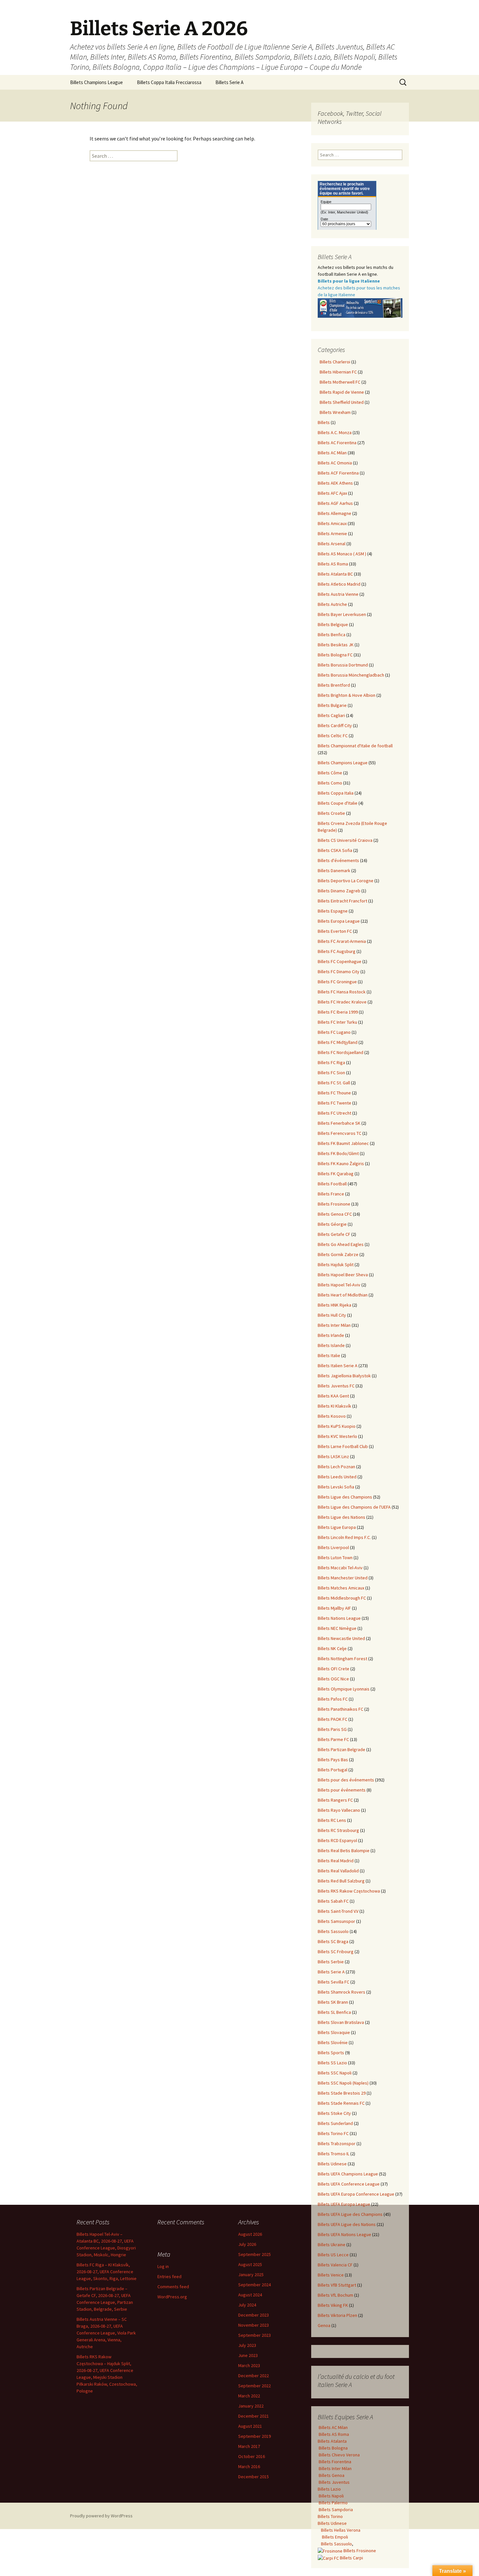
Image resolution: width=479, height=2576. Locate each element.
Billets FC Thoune (334, 1093)
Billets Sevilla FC (334, 1982)
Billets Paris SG (332, 1729)
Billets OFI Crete (334, 1669)
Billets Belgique (333, 624)
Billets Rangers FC (335, 1800)
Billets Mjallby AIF (334, 1608)
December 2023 (254, 2315)
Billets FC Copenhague (340, 961)
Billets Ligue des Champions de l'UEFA (354, 1507)
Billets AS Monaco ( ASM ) (342, 554)
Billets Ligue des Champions (345, 1497)
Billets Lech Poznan (336, 1467)
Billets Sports (331, 2053)
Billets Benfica (332, 635)
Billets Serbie (331, 1962)
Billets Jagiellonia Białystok (344, 1376)
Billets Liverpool (333, 1547)
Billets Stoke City (334, 2113)
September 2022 (254, 2386)
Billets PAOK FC (333, 1719)
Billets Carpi (351, 2558)
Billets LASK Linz (333, 1456)
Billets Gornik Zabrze (338, 1254)
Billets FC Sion (331, 1073)
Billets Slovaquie (334, 2032)
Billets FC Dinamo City (339, 972)
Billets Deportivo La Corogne (346, 881)
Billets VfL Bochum (335, 2295)
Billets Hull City (332, 1315)
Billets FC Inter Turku (337, 1022)
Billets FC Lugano (334, 1032)
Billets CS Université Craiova (345, 840)
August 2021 (250, 2426)
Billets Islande (331, 1345)
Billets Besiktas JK (336, 645)
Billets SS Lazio (332, 2063)
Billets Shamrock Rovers (341, 1992)
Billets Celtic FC (333, 736)
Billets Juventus (334, 2482)
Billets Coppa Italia (336, 793)
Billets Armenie (332, 534)
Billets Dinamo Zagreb (339, 891)
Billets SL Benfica (334, 2012)
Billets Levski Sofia (336, 1487)
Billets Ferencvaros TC (340, 1133)
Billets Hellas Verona (341, 2530)
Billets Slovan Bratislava (341, 2022)
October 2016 (252, 2456)
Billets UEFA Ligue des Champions (350, 2214)
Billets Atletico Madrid (339, 584)
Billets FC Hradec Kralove (342, 1002)
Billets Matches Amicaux (341, 1588)
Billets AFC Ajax (332, 493)
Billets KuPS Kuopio (337, 1426)
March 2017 (249, 2446)
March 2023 (249, 2365)
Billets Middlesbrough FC (342, 1598)
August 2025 (250, 2264)
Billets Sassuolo (333, 1931)
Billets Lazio (329, 2489)
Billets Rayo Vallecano (339, 1810)
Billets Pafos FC (333, 1699)
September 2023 (254, 2335)
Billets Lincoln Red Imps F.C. (344, 1537)
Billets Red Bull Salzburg (341, 1881)
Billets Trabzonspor (337, 2144)
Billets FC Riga (331, 1062)
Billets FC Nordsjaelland (341, 1052)
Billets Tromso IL (334, 2154)
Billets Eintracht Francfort (342, 901)
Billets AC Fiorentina (337, 443)
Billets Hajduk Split (336, 1265)
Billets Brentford (334, 685)
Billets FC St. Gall (334, 1083)
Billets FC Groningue (337, 982)
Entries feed (169, 2276)
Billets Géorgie (332, 1224)
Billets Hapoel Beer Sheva (343, 1275)
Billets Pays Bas (333, 1760)
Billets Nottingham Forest (342, 1659)
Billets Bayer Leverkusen (342, 614)
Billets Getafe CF (334, 1234)
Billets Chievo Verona (339, 2455)
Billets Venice (331, 2275)
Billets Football (332, 1184)
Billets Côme (330, 773)
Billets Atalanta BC (335, 574)
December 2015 (254, 2477)
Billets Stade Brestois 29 (342, 2093)
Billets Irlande (331, 1335)
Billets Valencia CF (335, 2265)
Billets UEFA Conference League (349, 2184)
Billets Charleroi (334, 362)
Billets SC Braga (333, 1941)
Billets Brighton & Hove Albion (347, 695)
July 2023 (247, 2345)
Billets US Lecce (333, 2255)
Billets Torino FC (333, 2133)
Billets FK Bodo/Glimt (338, 1153)
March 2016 (249, 2466)
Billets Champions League (96, 82)
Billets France (331, 1194)
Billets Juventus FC (336, 1386)
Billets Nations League (339, 1618)
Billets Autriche (332, 604)
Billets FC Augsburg (337, 951)
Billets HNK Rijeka (334, 1305)
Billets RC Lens (332, 1820)
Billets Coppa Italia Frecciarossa (169, 82)
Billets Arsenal (332, 544)
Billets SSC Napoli (335, 2073)
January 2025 (251, 2275)
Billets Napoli (331, 2496)
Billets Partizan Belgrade (341, 1749)
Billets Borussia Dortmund (343, 665)
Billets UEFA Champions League (348, 2174)
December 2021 (254, 2416)
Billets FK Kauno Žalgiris (341, 1164)
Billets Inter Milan (334, 1325)
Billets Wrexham (334, 412)
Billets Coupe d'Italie (338, 803)
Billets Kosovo (332, 1416)
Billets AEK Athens (335, 483)
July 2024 (247, 2305)
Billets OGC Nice (333, 1679)
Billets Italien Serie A (338, 1366)
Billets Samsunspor (336, 1921)
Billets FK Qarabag (336, 1174)
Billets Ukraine (332, 2245)
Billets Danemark (334, 871)
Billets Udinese (332, 2164)
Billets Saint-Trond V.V (338, 1911)
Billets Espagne (333, 911)
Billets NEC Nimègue (337, 1628)
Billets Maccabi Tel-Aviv (340, 1568)
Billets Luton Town (335, 1558)
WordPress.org (172, 2297)
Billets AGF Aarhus (335, 503)
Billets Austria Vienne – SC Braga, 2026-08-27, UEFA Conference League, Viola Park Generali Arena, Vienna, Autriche (106, 2333)
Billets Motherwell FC (339, 382)
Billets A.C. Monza (335, 432)
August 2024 (250, 2295)
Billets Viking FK (333, 2305)
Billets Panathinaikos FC (341, 1709)
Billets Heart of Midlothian (343, 1295)
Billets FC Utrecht (334, 1113)
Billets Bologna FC (335, 655)
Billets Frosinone (334, 1204)
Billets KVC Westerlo (337, 1436)
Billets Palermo (333, 2503)
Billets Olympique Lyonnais (344, 1689)
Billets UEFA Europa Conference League (356, 2194)
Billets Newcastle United (341, 1638)
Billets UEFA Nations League (344, 2234)
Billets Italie (329, 1355)
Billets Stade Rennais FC (341, 2103)
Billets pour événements (342, 1790)
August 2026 (250, 2234)
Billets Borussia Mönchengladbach (351, 675)
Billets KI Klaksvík (334, 1406)
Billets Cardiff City (335, 725)
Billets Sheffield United (341, 402)
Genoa (324, 2325)
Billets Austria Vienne (338, 594)
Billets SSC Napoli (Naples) (343, 2083)
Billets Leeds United (337, 1477)
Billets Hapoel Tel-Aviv (339, 1285)
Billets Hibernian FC (337, 372)
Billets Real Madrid (336, 1861)
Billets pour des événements (346, 1780)
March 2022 (249, 2396)
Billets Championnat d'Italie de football (355, 746)
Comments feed (173, 2287)
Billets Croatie (331, 813)
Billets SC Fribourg (336, 1952)
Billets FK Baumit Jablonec (343, 1143)
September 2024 (254, 2285)
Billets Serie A (229, 82)
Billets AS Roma (333, 564)
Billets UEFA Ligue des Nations (347, 2224)
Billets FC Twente (334, 1103)
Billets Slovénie (333, 2042)
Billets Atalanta (332, 2441)
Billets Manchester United (343, 1578)
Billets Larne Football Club (343, 1446)
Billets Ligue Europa (337, 1527)
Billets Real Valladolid (338, 1871)
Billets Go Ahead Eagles (341, 1244)
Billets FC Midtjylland (338, 1042)
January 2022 (251, 2406)
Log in (163, 2266)
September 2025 (254, 2254)
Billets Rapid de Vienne (341, 392)
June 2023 (248, 2355)
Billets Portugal (333, 1770)
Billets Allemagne (334, 513)
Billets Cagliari (331, 715)
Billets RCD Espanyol (337, 1840)
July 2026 (247, 2244)
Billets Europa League (339, 921)
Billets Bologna (333, 2448)
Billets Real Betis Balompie (344, 1851)
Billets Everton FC (335, 931)
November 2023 (254, 2325)
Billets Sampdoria (335, 2510)
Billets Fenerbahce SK (339, 1123)
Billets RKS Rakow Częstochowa (349, 1891)
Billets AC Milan (332, 453)
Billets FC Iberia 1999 (338, 1012)
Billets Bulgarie (332, 705)
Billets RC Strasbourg (338, 1830)
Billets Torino (330, 2516)
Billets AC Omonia (335, 463)
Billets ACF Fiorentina (338, 473)
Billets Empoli (334, 2537)
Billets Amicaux (332, 523)
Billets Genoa (331, 2475)
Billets (324, 422)
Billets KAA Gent (333, 1396)
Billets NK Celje (332, 1648)
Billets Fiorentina (334, 2462)
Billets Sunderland (335, 2123)
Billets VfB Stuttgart (337, 2285)
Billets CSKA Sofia (335, 850)
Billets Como (330, 783)
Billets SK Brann (333, 2002)
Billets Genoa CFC (335, 1214)
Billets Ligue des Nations (341, 1517)
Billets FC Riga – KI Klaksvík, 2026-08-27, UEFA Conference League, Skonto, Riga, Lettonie (107, 2272)
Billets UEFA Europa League (344, 2204)
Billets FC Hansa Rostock (342, 992)
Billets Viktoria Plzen (337, 2315)
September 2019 (254, 2436)
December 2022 (254, 2376)
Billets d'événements (338, 860)
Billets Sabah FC (333, 1901)
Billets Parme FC (333, 1739)
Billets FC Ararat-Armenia (342, 941)
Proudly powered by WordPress (101, 2516)
